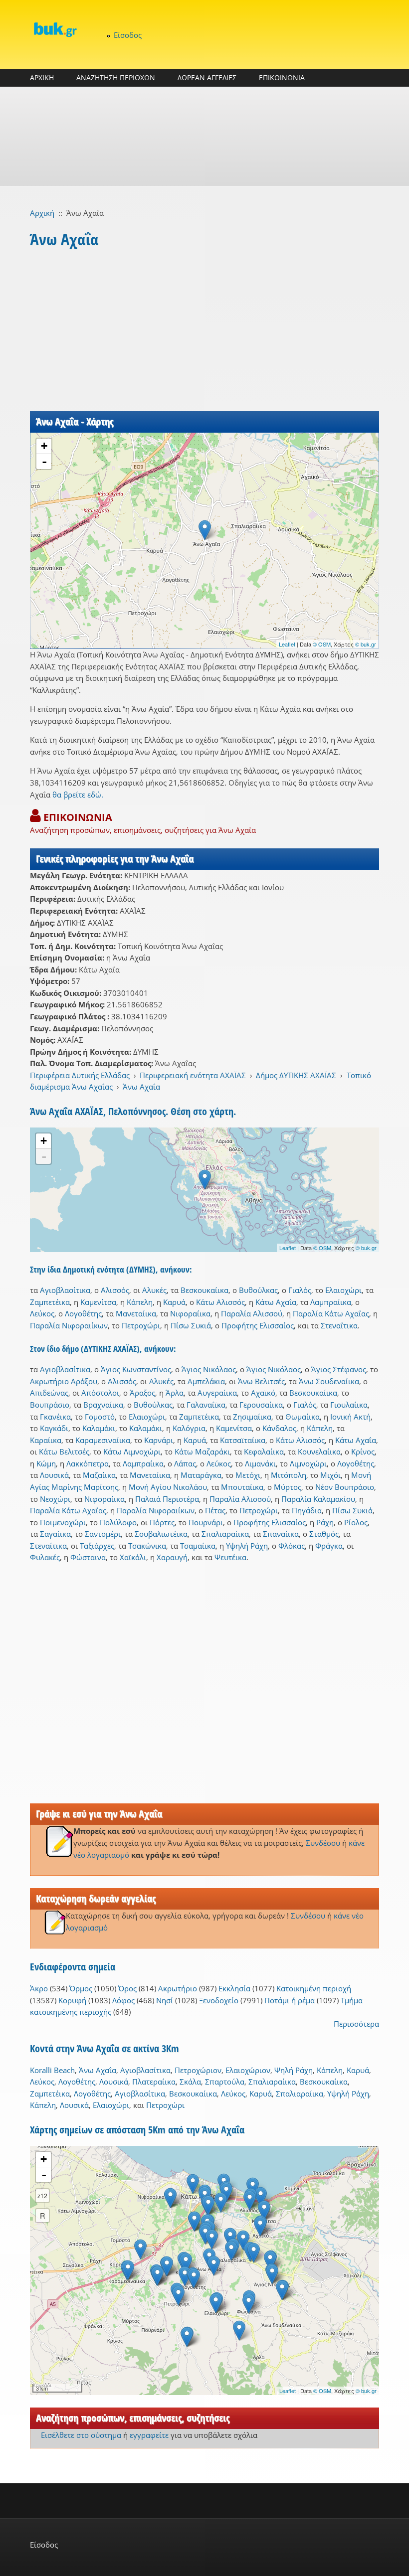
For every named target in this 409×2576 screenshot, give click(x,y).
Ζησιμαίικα (252, 1417)
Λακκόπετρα (88, 1463)
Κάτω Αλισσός (220, 1302)
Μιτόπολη (289, 1475)
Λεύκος (42, 1313)
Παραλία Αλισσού (252, 1313)
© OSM (322, 644)
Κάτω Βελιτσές (64, 1451)
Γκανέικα (55, 1417)
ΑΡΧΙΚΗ (42, 78)
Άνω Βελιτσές (261, 1381)
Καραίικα (46, 1440)
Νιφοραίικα (190, 1313)
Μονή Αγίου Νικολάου (168, 1487)
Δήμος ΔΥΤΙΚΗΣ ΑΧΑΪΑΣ (296, 1075)
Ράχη (325, 1522)
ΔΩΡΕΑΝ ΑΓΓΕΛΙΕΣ (207, 78)
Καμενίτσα (98, 1302)
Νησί (165, 2000)
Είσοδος (128, 35)
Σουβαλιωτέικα (161, 1534)
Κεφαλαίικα (264, 1451)
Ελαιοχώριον (248, 2070)
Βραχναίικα (103, 1405)
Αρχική (42, 213)
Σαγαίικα (55, 1534)
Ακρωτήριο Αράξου (64, 1381)
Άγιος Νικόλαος (209, 1369)
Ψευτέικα (230, 1557)
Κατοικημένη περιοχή (314, 1988)
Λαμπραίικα (331, 1302)
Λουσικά (54, 1475)
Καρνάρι (159, 1440)
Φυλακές (45, 1557)
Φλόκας (292, 1546)
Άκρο (39, 1988)
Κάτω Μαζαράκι (202, 1451)
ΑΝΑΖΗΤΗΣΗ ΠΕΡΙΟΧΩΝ (116, 78)
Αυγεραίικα (217, 1393)
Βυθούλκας (258, 1290)
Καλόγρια (189, 1428)
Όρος (127, 1988)
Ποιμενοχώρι (63, 1522)
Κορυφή (72, 2000)
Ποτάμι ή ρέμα (290, 2000)
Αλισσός (115, 1290)
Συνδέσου (323, 1843)
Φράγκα (329, 1546)
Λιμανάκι (260, 1463)
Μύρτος (288, 1487)
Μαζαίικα (99, 1475)
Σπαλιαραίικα (225, 1534)
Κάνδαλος (279, 1428)
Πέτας (215, 1510)
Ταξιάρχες (97, 1546)
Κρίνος (363, 1451)
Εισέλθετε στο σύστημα (81, 2435)
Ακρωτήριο (178, 1988)
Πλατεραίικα (154, 2082)
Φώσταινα (88, 1557)
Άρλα (175, 1393)
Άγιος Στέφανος (339, 1369)
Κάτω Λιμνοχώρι (132, 1451)
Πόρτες (162, 1522)
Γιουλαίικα (349, 1405)
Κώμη (46, 1463)
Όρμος (81, 1988)
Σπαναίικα (281, 1534)
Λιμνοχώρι (308, 1463)
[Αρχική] (55, 29)
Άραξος (142, 1393)
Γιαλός (300, 1290)
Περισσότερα (356, 2024)
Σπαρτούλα (225, 2082)
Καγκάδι (54, 1428)
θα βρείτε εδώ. (78, 795)
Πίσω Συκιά (191, 1325)
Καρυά (174, 1302)
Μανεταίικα (136, 1313)
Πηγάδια (307, 1510)
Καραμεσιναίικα (103, 1440)
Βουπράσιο (50, 1405)
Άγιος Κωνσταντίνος (136, 1369)
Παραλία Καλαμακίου (318, 1499)
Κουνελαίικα (319, 1451)
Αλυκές (154, 1290)
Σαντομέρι (103, 1534)
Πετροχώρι (141, 1325)
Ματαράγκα (201, 1475)
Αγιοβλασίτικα (65, 1290)
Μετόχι (248, 1475)
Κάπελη (140, 1302)
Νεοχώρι (55, 1499)
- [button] (44, 462)
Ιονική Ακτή (350, 1417)
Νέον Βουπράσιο (345, 1487)
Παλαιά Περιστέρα (167, 1499)
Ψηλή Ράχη (294, 2070)
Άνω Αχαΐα (141, 1087)
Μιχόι (330, 1475)
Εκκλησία (234, 1988)
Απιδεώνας (49, 1393)
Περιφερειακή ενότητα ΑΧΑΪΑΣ (193, 1075)
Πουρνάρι (206, 1522)
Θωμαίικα (303, 1417)
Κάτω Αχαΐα (276, 1302)
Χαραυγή (172, 1557)
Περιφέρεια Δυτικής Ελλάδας (80, 1075)
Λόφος (123, 2000)
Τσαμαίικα (198, 1546)
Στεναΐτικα (339, 1325)
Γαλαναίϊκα (206, 1405)
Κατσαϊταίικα (243, 1440)
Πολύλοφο (118, 1522)
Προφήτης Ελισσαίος (258, 1325)
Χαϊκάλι (133, 1557)
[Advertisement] (204, 137)
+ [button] (44, 446)
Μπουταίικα (242, 1487)
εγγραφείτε (149, 2435)
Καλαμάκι (99, 1428)
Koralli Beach (52, 2070)
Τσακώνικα (147, 1546)
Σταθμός (324, 1534)
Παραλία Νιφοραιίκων (69, 1325)
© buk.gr (366, 644)
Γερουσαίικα (261, 1405)
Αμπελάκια (206, 1381)
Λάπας (185, 1463)
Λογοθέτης (83, 1313)
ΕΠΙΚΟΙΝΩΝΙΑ (282, 78)
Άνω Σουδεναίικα (329, 1381)
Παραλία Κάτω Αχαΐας (331, 1313)
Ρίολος (356, 1522)
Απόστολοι (100, 1393)
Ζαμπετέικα (50, 1302)
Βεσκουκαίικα (204, 1290)
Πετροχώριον (198, 2070)
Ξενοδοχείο (219, 2000)
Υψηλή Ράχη (247, 1546)
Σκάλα (190, 2082)
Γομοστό (100, 1417)
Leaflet (287, 644)
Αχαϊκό (263, 1393)
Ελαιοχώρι (343, 1290)
